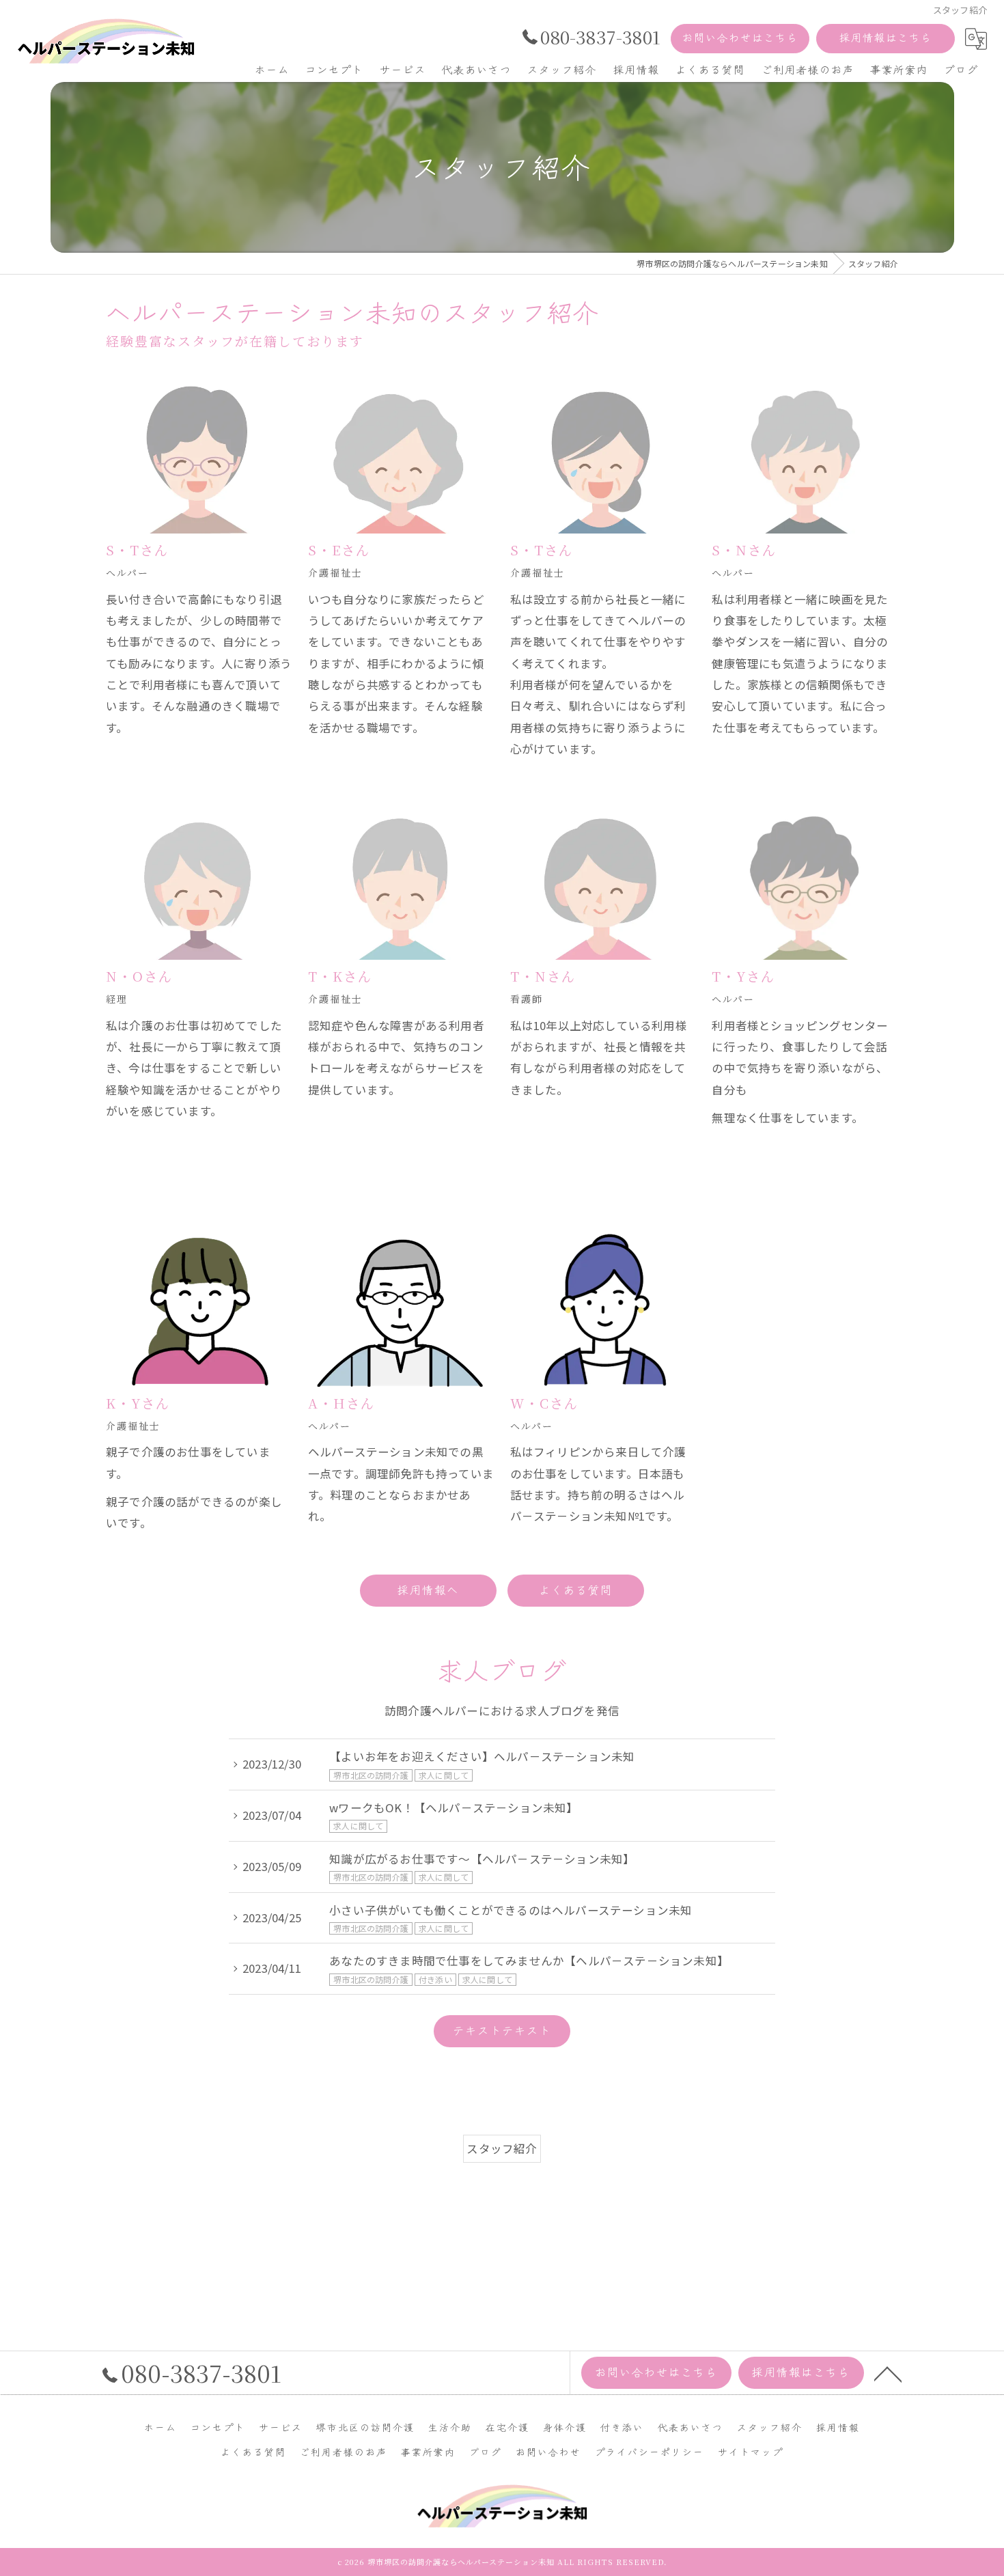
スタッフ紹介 (502, 2148)
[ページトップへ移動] (888, 2373)
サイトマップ (751, 2452)
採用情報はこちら (886, 37)
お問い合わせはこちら (740, 37)
